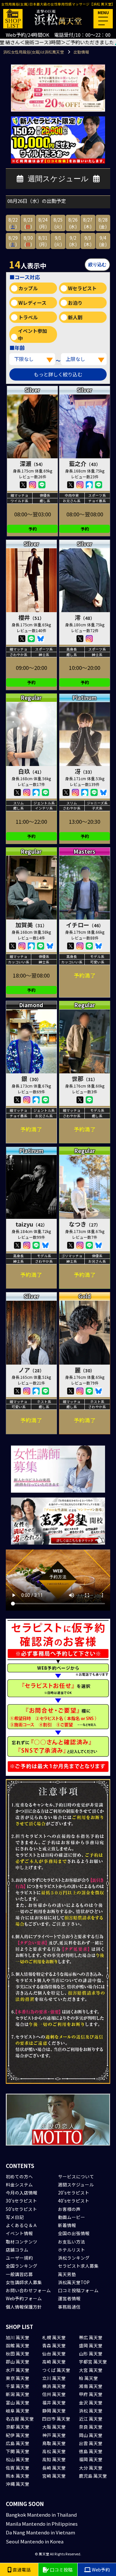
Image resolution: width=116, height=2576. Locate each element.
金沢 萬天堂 (91, 2402)
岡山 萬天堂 (91, 2435)
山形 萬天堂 (91, 2353)
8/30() (28, 241)
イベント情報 (19, 2233)
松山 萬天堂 (18, 2459)
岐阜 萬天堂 (18, 2411)
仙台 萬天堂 (54, 2353)
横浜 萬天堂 (54, 2386)
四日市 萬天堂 (56, 2419)
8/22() (13, 223)
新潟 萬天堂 (18, 2394)
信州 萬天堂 (54, 2394)
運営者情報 (69, 2298)
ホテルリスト (72, 2250)
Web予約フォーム (24, 2298)
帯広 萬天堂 (91, 2337)
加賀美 (31, 925)
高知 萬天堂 (54, 2459)
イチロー (85, 925)
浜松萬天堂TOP (74, 2282)
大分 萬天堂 (91, 2468)
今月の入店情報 (22, 2193)
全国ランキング (22, 2266)
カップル (28, 288)
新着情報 (67, 2225)
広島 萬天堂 (18, 2443)
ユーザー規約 (19, 2258)
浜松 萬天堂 (91, 2411)
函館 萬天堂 (18, 2345)
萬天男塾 (67, 2274)
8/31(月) (43, 241)
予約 (33, 529)
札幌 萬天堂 (54, 2337)
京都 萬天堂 (18, 2427)
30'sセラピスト (21, 2201)
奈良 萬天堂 (91, 2427)
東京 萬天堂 (18, 2378)
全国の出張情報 (74, 2233)
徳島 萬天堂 (91, 2451)
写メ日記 (15, 2217)
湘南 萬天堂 (91, 2386)
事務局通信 (69, 2307)
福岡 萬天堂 (91, 2459)
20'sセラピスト (74, 2193)
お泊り (75, 303)
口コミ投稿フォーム (78, 2290)
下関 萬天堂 (18, 2451)
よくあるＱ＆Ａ (22, 2225)
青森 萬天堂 (54, 2345)
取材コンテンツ (22, 2242)
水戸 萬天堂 (18, 2370)
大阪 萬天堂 (54, 2427)
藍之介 (85, 463)
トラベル (28, 317)
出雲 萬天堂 (91, 2443)
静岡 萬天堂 (54, 2411)
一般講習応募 (19, 2274)
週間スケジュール (76, 2184)
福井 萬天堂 (54, 2402)
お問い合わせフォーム (28, 2290)
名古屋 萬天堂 (20, 2419)
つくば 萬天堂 (56, 2370)
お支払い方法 (72, 2242)
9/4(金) (103, 241)
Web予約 (100, 2570)
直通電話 (21, 2570)
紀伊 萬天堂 (18, 2435)
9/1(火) (58, 241)
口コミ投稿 (61, 2570)
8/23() (28, 223)
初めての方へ (19, 2176)
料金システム (19, 2184)
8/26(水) (73, 223)
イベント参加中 (33, 334)
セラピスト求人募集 (78, 2266)
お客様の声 (69, 2209)
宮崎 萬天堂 (54, 2476)
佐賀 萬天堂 (18, 2468)
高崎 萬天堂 (54, 2362)
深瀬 (33, 463)
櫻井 (31, 617)
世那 (85, 1079)
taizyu (31, 1224)
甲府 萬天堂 (91, 2394)
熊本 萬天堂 (18, 2476)
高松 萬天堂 (54, 2451)
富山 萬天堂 (18, 2402)
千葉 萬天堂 (18, 2386)
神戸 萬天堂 (54, 2435)
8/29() (13, 241)
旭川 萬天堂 (18, 2337)
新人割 (75, 317)
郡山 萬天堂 (18, 2362)
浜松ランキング (74, 2258)
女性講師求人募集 (24, 2282)
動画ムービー (72, 2217)
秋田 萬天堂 (18, 2353)
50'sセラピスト (21, 2209)
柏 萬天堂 (88, 2378)
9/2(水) (73, 241)
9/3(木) (88, 241)
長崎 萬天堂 (54, 2468)
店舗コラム (17, 2250)
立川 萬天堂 (54, 2378)
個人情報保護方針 (24, 2307)
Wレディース (32, 303)
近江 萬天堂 (91, 2419)
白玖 (31, 771)
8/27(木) (88, 223)
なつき (85, 1224)
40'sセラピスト (74, 2201)
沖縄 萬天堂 (18, 2484)
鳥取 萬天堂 (54, 2443)
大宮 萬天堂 (91, 2370)
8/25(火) (58, 223)
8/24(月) (43, 223)
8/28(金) (103, 223)
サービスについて (76, 2176)
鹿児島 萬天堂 (93, 2476)
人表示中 (28, 264)
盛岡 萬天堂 (91, 2345)
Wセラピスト (82, 288)
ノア (31, 1370)
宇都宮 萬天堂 (93, 2362)
